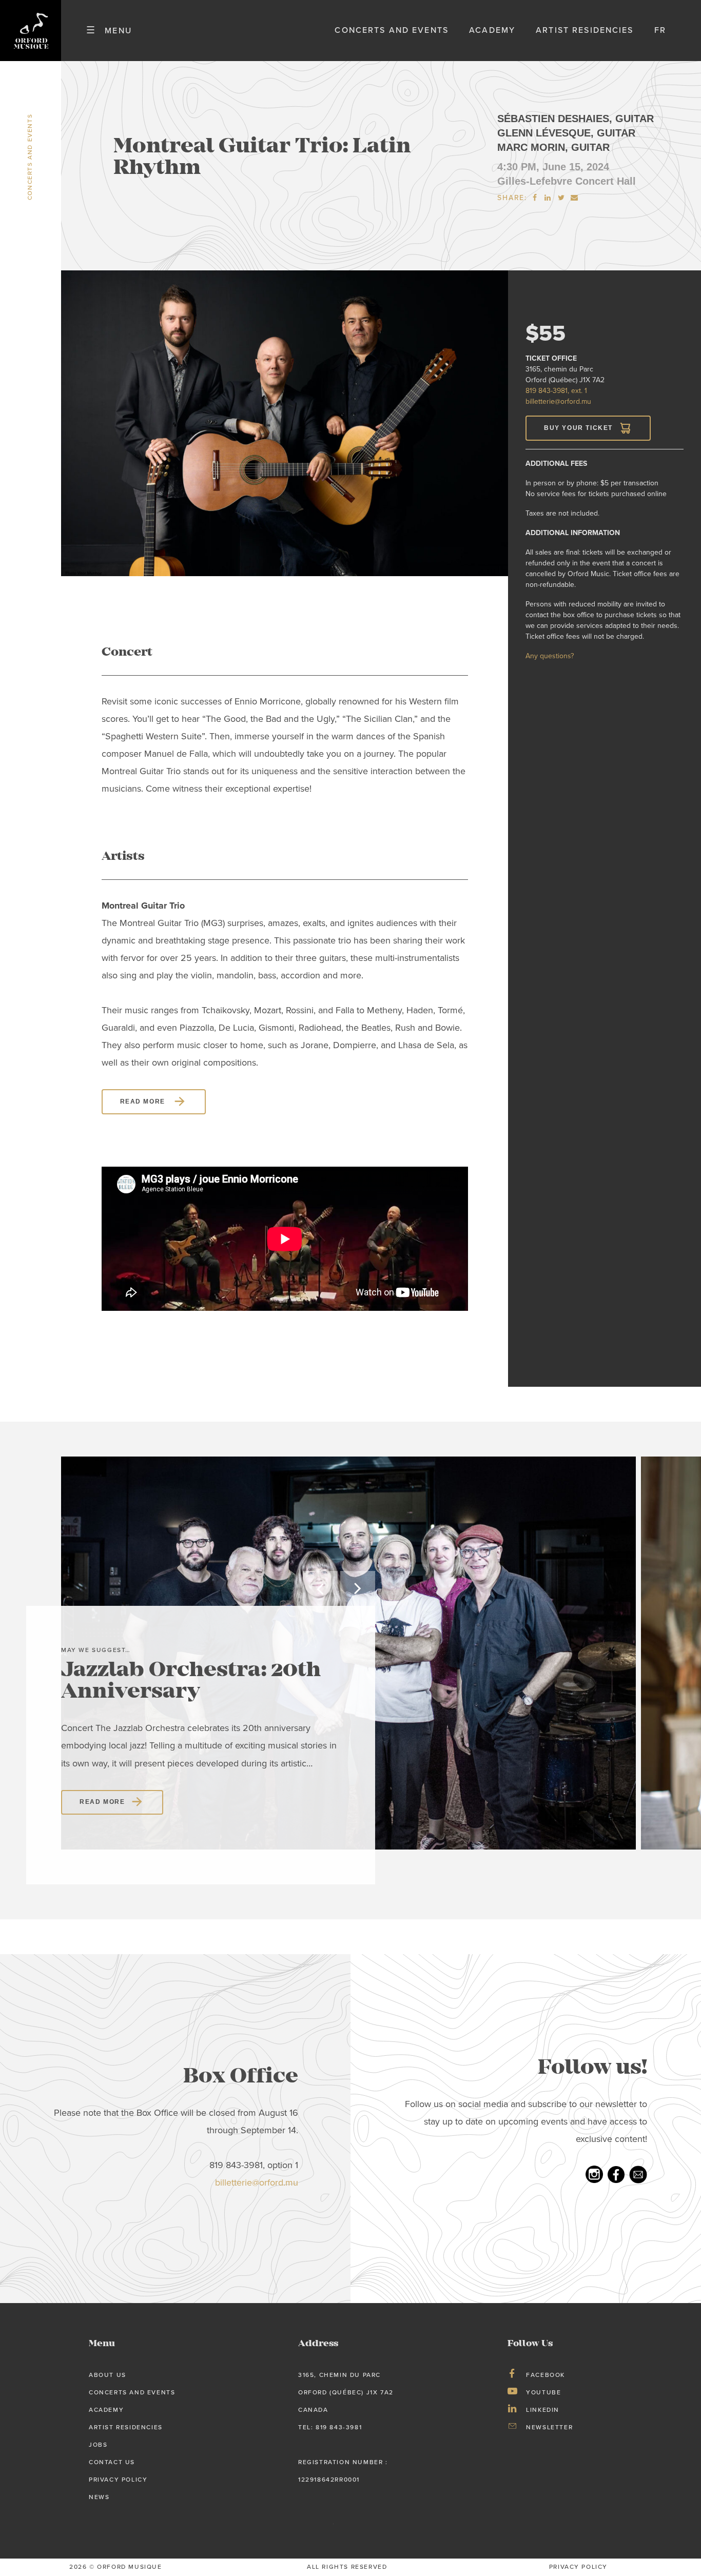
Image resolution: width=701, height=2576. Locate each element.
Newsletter (549, 2427)
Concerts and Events (392, 30)
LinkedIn (543, 2410)
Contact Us (112, 2462)
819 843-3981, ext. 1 (556, 391)
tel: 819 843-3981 (330, 2427)
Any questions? (550, 656)
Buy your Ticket (578, 428)
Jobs (98, 2445)
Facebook (546, 2375)
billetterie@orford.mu (558, 401)
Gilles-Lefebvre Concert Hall (567, 181)
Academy (492, 30)
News (99, 2497)
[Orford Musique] (31, 31)
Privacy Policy (118, 2480)
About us (108, 2375)
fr (660, 30)
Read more (144, 1102)
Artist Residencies (585, 30)
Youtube (543, 2392)
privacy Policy (578, 2567)
